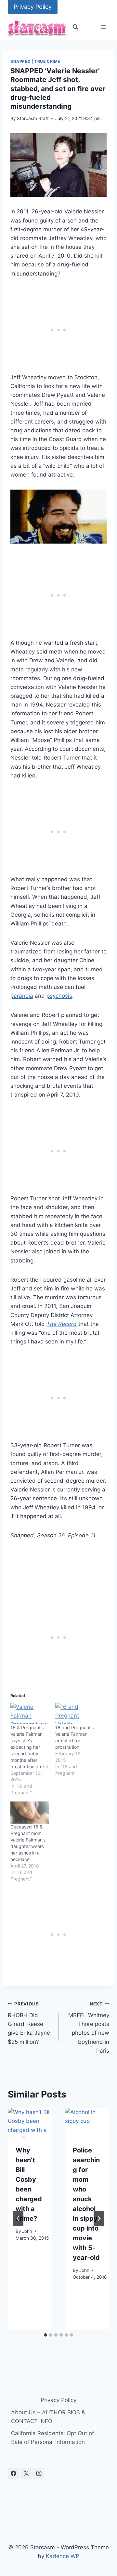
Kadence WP (63, 2556)
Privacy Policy (33, 7)
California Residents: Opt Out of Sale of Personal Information (52, 2438)
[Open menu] (103, 27)
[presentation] (30, 2123)
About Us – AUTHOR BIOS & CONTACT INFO (48, 2417)
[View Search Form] (75, 27)
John (27, 2231)
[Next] (99, 2219)
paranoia (22, 996)
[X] (26, 2474)
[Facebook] (13, 2474)
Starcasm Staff (33, 118)
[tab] (45, 2335)
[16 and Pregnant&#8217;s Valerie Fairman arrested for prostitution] (74, 1713)
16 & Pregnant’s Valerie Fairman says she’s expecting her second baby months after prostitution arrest (29, 1747)
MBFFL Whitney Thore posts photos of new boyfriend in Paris (89, 2027)
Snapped (20, 61)
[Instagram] (39, 2474)
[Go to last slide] (18, 2219)
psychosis (59, 996)
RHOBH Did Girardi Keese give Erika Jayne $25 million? (29, 2023)
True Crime (47, 61)
